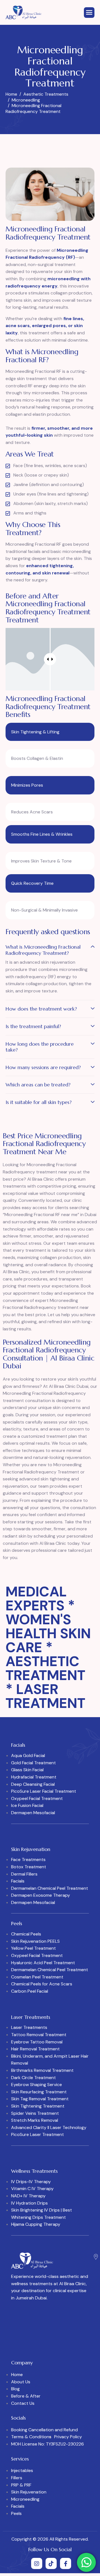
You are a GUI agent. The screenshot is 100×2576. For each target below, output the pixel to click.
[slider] (50, 659)
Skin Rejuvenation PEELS (35, 1941)
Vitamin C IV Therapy (32, 2189)
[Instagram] (37, 2563)
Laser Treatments (29, 2027)
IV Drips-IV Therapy (31, 2182)
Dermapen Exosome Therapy (41, 1895)
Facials (18, 1881)
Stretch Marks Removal (35, 2120)
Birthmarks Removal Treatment (42, 2070)
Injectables (22, 2470)
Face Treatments (28, 1859)
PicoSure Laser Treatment (37, 2134)
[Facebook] (66, 2563)
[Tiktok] (51, 2563)
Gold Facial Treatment (33, 1763)
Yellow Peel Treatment (33, 1948)
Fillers (17, 2478)
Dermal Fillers (24, 1874)
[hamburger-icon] (89, 13)
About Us (21, 2382)
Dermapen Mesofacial (33, 1813)
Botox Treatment (29, 1867)
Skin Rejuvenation (29, 2492)
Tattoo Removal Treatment (39, 2035)
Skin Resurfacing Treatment (39, 2092)
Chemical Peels (26, 1934)
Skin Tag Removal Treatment (40, 2099)
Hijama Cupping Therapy (36, 2224)
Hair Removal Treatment (35, 2049)
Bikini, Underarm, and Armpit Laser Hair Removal (50, 2060)
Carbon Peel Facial (30, 1991)
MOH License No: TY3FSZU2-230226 (47, 2444)
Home (17, 2375)
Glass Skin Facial (27, 1770)
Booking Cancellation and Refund (44, 2430)
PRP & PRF (21, 2485)
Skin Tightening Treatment (38, 2106)
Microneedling (25, 2499)
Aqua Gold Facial (28, 1755)
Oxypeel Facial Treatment (37, 1798)
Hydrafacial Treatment (34, 1777)
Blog (15, 2389)
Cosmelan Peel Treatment (37, 1977)
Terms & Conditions (31, 2437)
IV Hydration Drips (29, 2203)
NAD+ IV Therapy (28, 2196)
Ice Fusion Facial (27, 1805)
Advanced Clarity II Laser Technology (49, 2127)
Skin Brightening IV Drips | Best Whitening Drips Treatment (42, 2214)
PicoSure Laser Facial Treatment (44, 1791)
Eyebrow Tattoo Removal (37, 2042)
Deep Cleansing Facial (33, 1784)
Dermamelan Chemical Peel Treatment (50, 1888)
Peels (16, 2513)
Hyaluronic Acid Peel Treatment (43, 1963)
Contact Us (23, 2403)
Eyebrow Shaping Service (37, 2085)
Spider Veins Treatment (35, 2113)
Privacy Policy (68, 2437)
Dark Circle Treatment (33, 2078)
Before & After (26, 2396)
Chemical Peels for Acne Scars (42, 1984)
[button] (50, 951)
